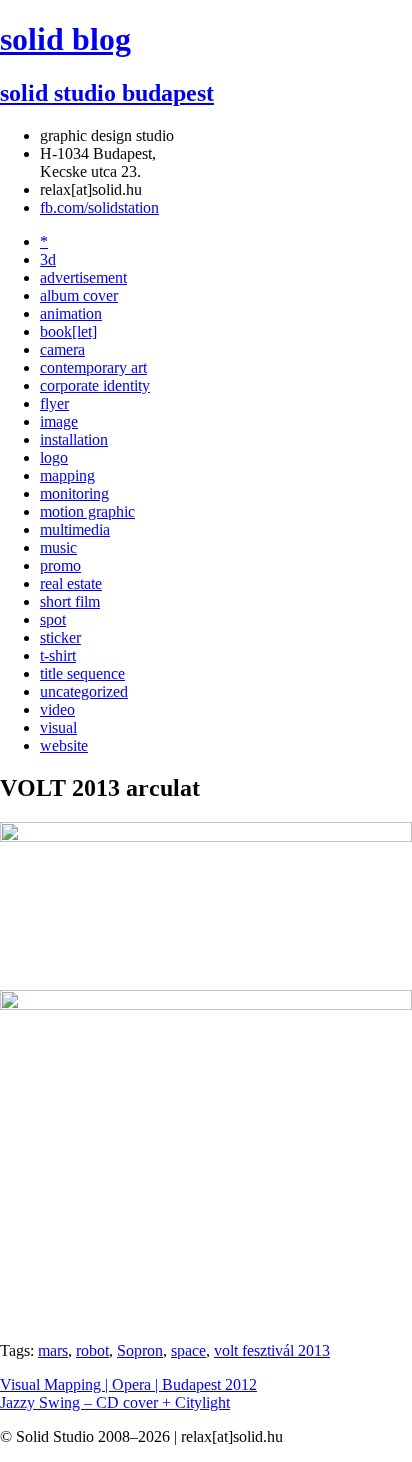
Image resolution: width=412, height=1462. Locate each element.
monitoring (74, 493)
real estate (71, 583)
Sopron (140, 1350)
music (58, 547)
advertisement (83, 277)
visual (58, 727)
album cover (79, 295)
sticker (60, 637)
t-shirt (58, 655)
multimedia (75, 529)
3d (48, 259)
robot (92, 1350)
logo (54, 457)
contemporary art (93, 367)
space (188, 1350)
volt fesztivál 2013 (272, 1350)
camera (62, 349)
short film (70, 601)
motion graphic (87, 511)
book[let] (68, 331)
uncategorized (84, 691)
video (57, 709)
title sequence (82, 673)
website (64, 745)
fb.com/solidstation (99, 207)
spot (53, 619)
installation (74, 439)
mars (53, 1350)
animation (71, 313)
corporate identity (95, 385)
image (59, 421)
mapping (67, 475)
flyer (54, 403)
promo (60, 565)
